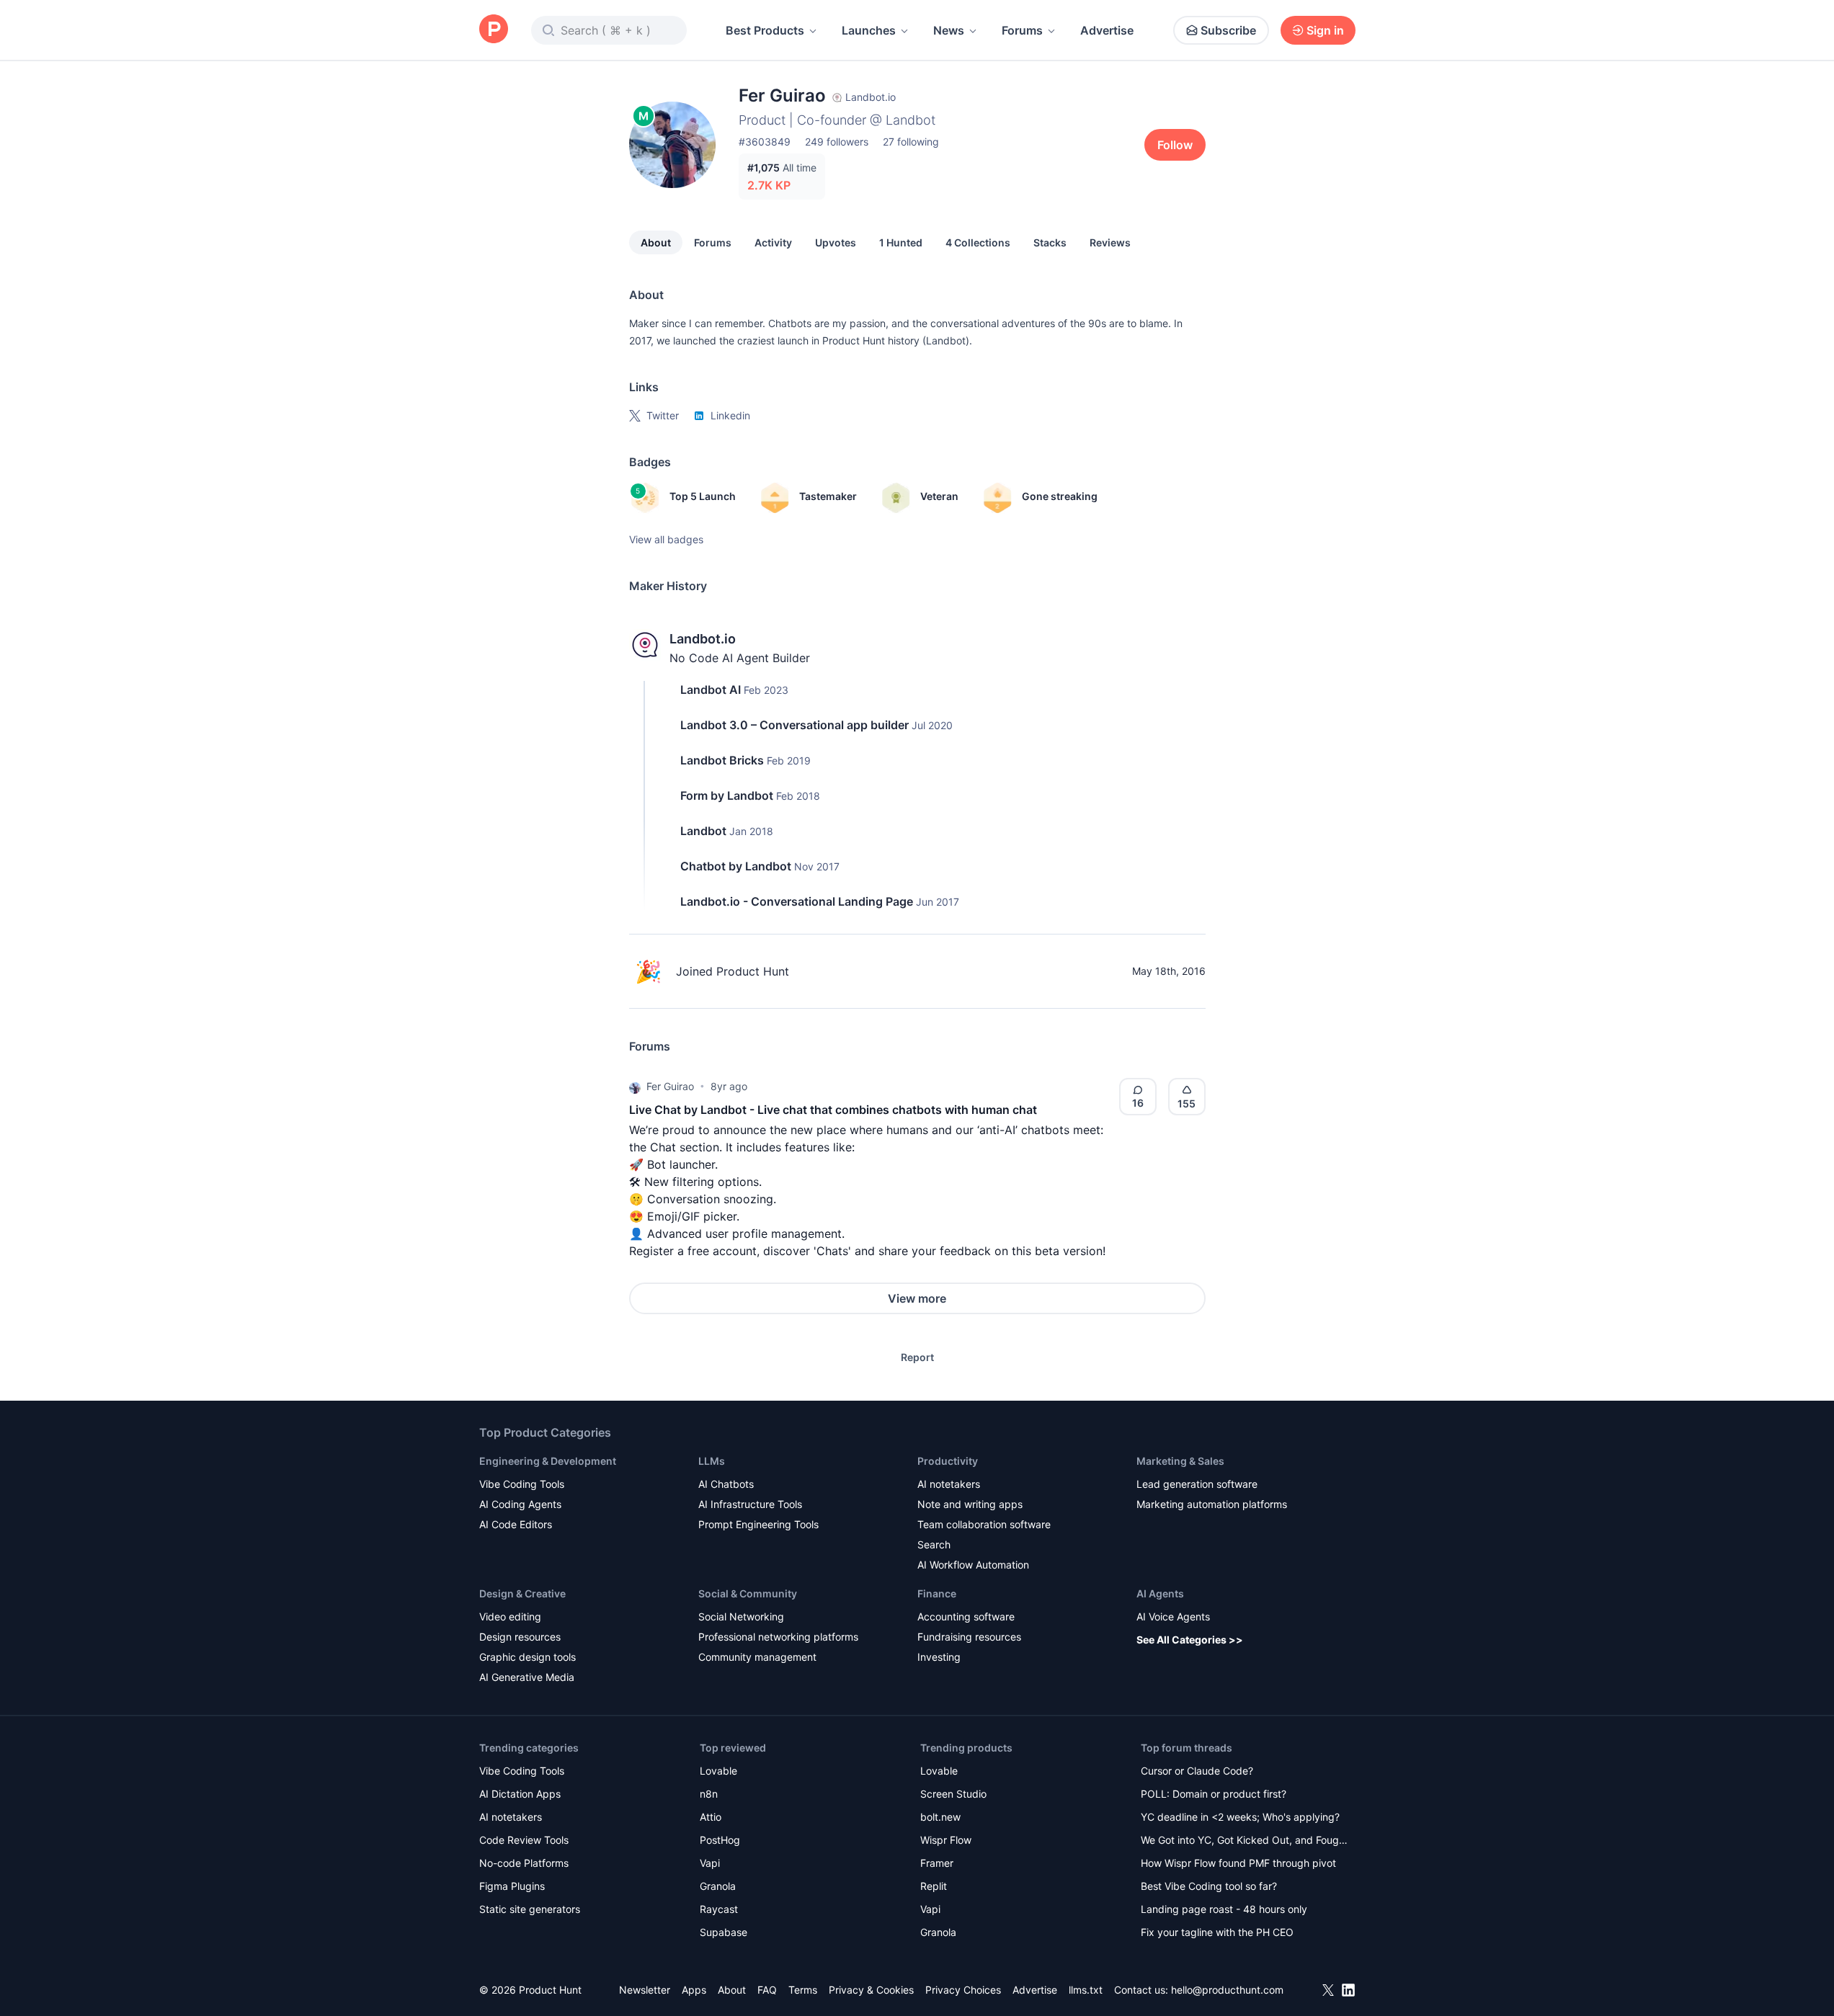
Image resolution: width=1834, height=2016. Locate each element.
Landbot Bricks (722, 760)
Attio (711, 1817)
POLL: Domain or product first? (1214, 1794)
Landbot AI (711, 690)
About (656, 242)
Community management (757, 1657)
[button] (635, 1087)
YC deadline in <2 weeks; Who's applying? (1240, 1817)
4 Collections (978, 242)
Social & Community (748, 1593)
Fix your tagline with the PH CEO (1217, 1932)
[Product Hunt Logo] (494, 30)
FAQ (767, 1990)
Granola (718, 1886)
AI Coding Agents (520, 1504)
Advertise (1107, 30)
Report (917, 1357)
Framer (937, 1863)
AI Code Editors (516, 1524)
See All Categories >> (1190, 1640)
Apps (694, 1990)
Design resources (520, 1637)
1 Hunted (901, 242)
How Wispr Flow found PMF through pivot (1238, 1863)
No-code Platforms (524, 1863)
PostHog (720, 1840)
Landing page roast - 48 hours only (1224, 1909)
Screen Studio (953, 1794)
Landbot (703, 831)
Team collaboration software (984, 1524)
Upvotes (836, 242)
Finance (937, 1593)
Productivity (948, 1461)
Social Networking (741, 1616)
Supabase (724, 1932)
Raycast (719, 1909)
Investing (939, 1657)
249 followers (837, 142)
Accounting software (966, 1616)
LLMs (712, 1461)
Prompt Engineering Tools (758, 1524)
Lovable (718, 1771)
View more (917, 1298)
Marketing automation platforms (1212, 1504)
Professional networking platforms (778, 1637)
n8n (709, 1794)
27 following (911, 142)
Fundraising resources (969, 1637)
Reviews (1110, 242)
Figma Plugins (512, 1886)
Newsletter (645, 1990)
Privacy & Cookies (871, 1990)
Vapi (710, 1863)
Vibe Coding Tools (522, 1484)
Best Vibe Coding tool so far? (1209, 1886)
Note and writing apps (970, 1504)
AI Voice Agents (1173, 1616)
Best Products (765, 30)
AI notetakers (949, 1484)
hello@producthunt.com (1227, 1990)
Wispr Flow (946, 1840)
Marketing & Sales (1180, 1461)
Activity (773, 242)
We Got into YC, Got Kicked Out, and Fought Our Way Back (1245, 1841)
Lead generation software (1197, 1484)
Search (934, 1544)
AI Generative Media (527, 1677)
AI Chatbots (726, 1484)
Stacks (1050, 242)
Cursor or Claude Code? (1197, 1771)
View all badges (666, 539)
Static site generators (530, 1909)
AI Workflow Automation (973, 1565)
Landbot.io (703, 639)
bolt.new (940, 1817)
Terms (803, 1990)
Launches (869, 30)
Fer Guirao (670, 1086)
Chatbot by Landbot (736, 866)
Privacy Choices (963, 1990)
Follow (1175, 145)
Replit (934, 1886)
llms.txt (1086, 1990)
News (949, 30)
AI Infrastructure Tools (750, 1504)
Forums (1022, 30)
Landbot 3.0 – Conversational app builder (794, 725)
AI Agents (1160, 1593)
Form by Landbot (727, 795)
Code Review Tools (524, 1840)
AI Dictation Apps (520, 1794)
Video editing (510, 1616)
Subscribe (1228, 30)
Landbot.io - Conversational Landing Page (797, 901)
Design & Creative (522, 1593)
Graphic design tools (528, 1657)
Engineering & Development (548, 1461)
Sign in (1325, 30)
